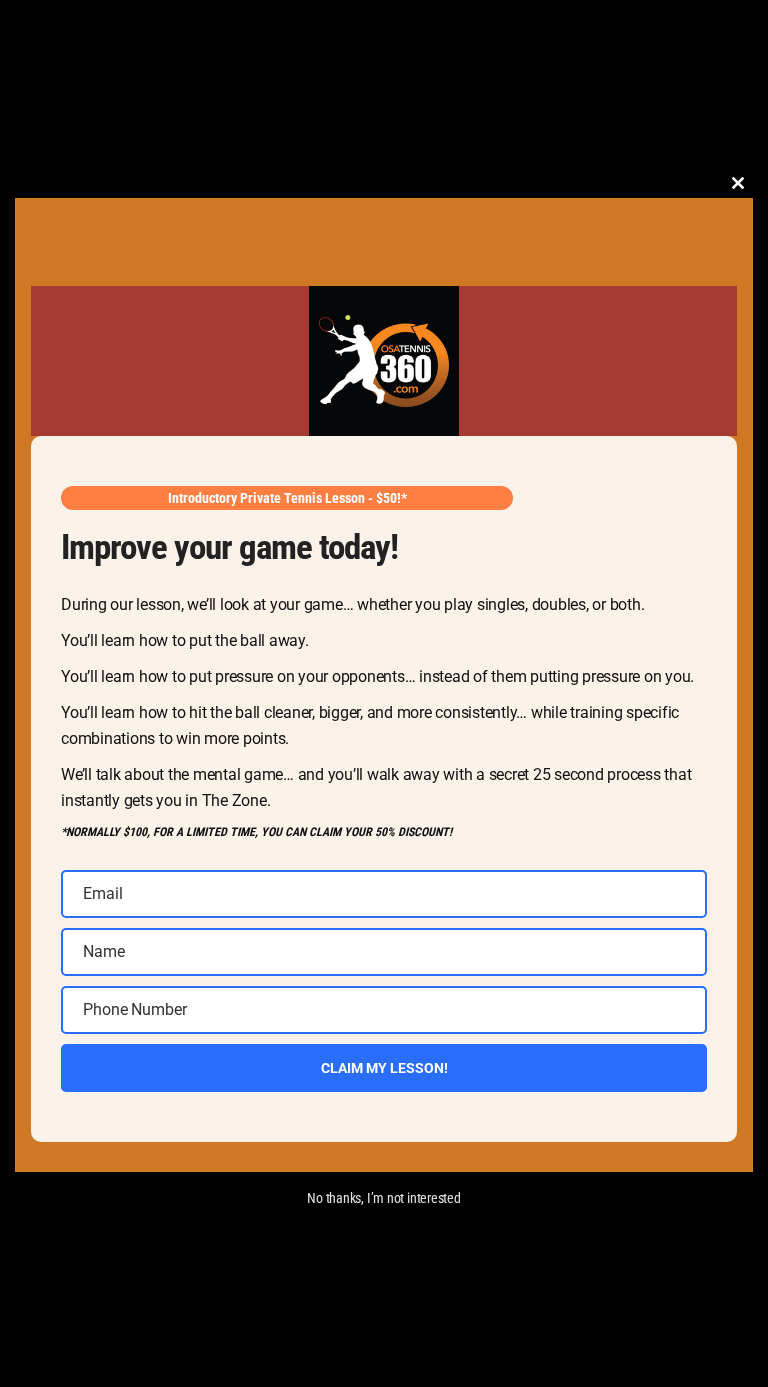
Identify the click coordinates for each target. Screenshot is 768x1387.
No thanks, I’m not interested (384, 1198)
